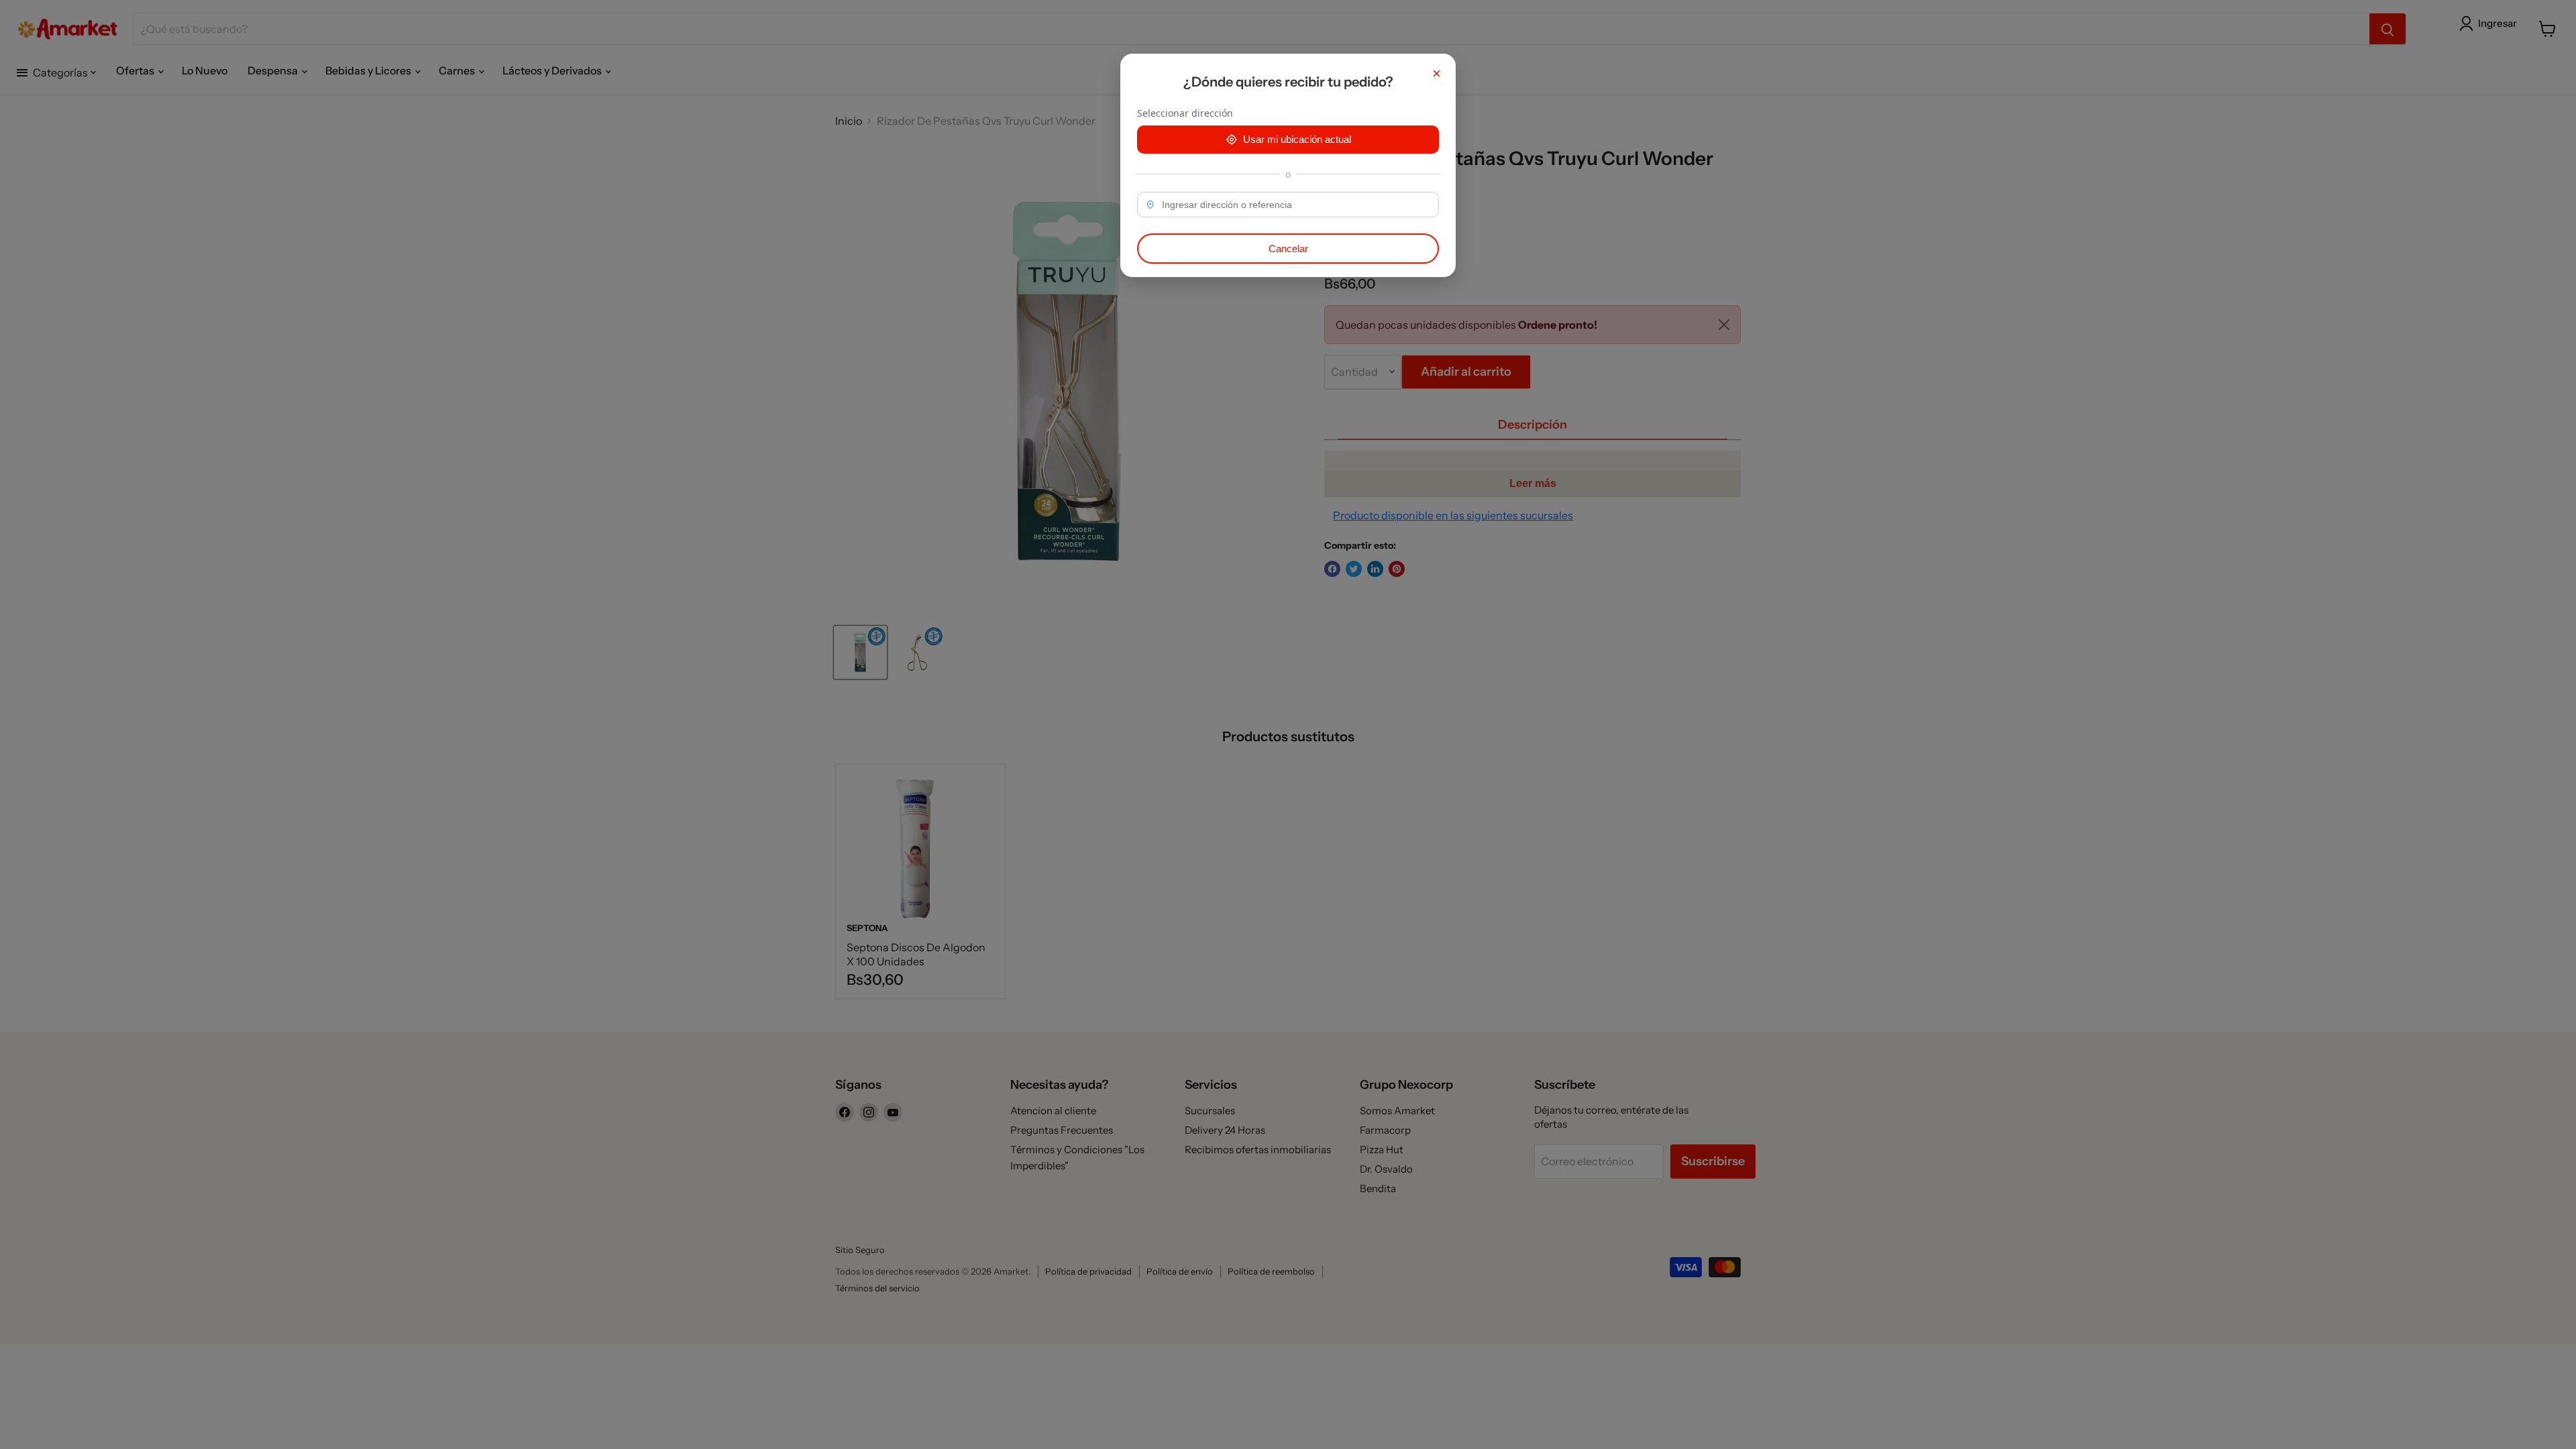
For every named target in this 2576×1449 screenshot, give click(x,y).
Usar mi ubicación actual (1297, 139)
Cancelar (1288, 249)
